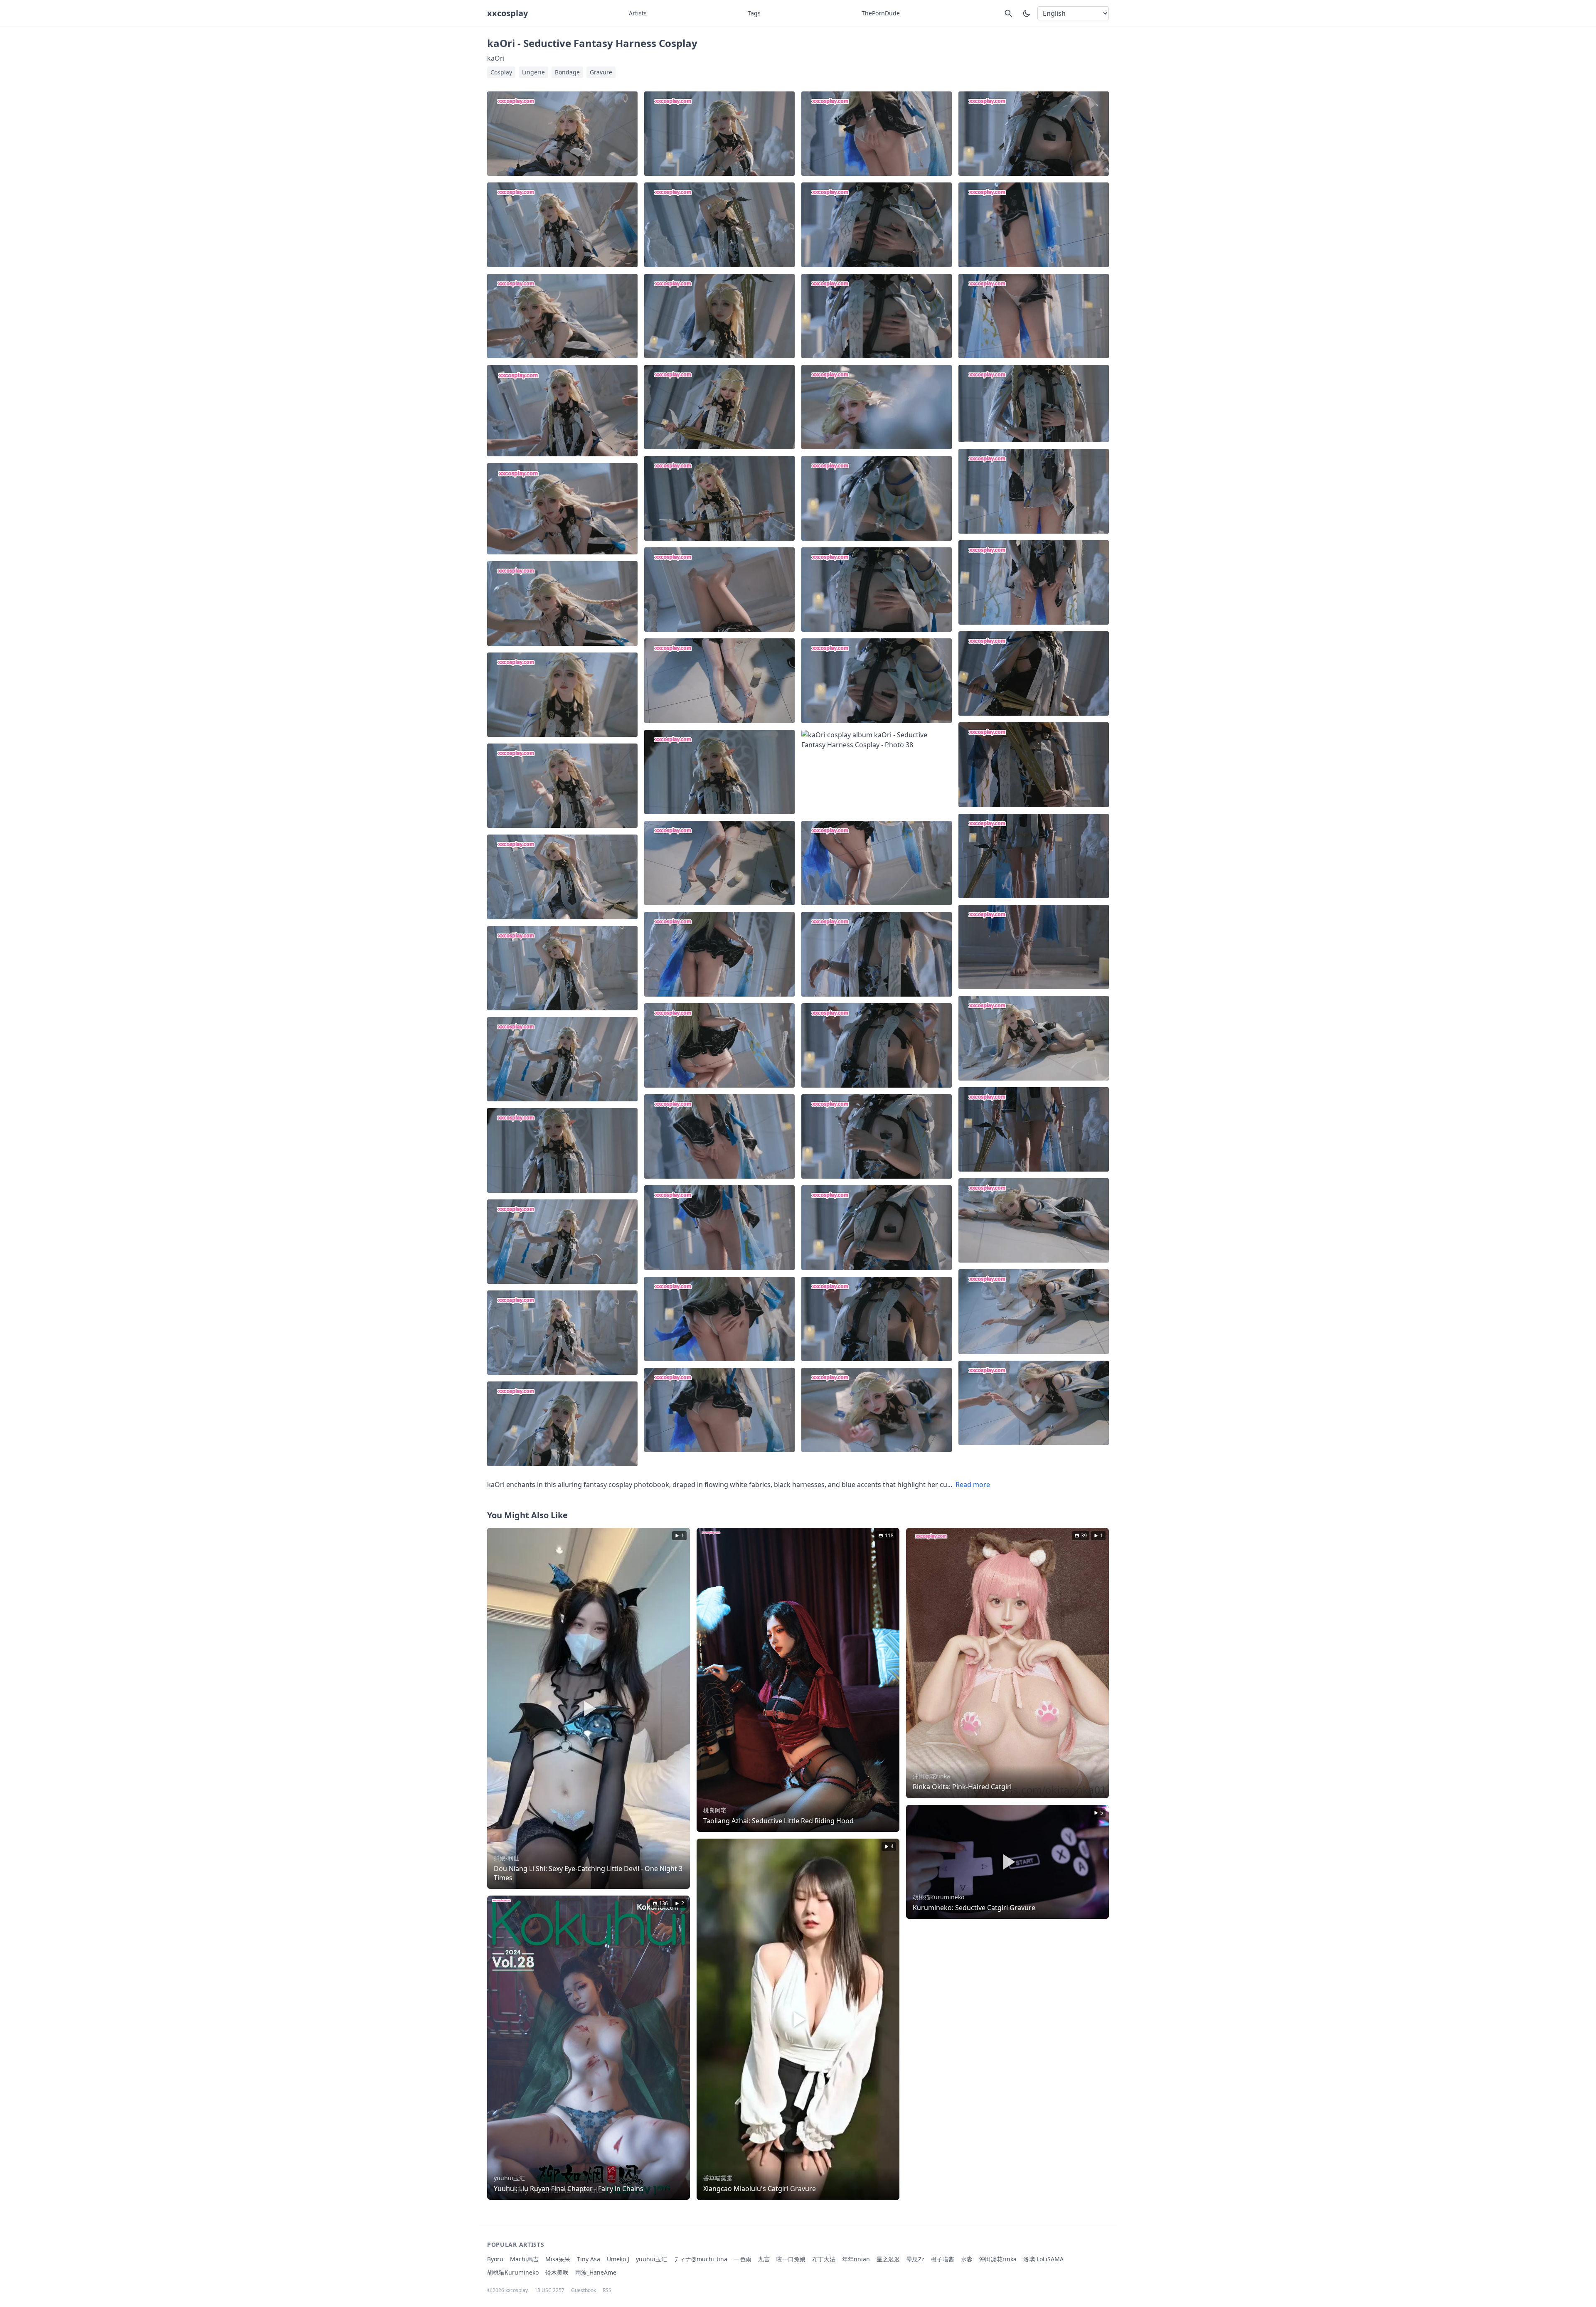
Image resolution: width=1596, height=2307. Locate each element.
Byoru (495, 2259)
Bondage (567, 72)
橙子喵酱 (943, 2259)
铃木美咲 (557, 2272)
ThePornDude (881, 13)
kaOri (496, 58)
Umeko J (618, 2259)
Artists (638, 13)
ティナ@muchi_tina (701, 2259)
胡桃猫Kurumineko (513, 2272)
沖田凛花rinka (998, 2259)
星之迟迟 (888, 2259)
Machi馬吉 (524, 2259)
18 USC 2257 (549, 2290)
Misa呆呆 (558, 2259)
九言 (764, 2259)
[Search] (1008, 13)
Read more (973, 1485)
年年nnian (856, 2259)
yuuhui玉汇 (651, 2259)
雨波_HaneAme (596, 2272)
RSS (607, 2290)
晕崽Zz (915, 2259)
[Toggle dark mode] (1027, 13)
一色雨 (743, 2259)
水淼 (967, 2259)
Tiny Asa (589, 2259)
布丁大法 (824, 2259)
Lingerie (533, 72)
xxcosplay (507, 13)
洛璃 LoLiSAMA (1043, 2259)
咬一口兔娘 (791, 2259)
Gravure (601, 72)
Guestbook (584, 2290)
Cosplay (501, 72)
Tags (754, 13)
